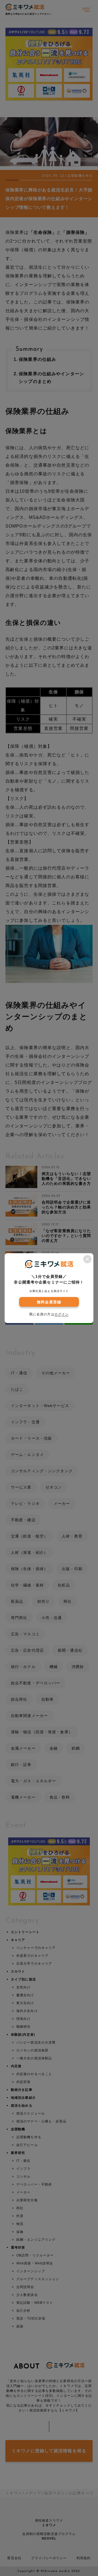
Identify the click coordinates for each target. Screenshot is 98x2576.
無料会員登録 (49, 1302)
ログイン (62, 1314)
